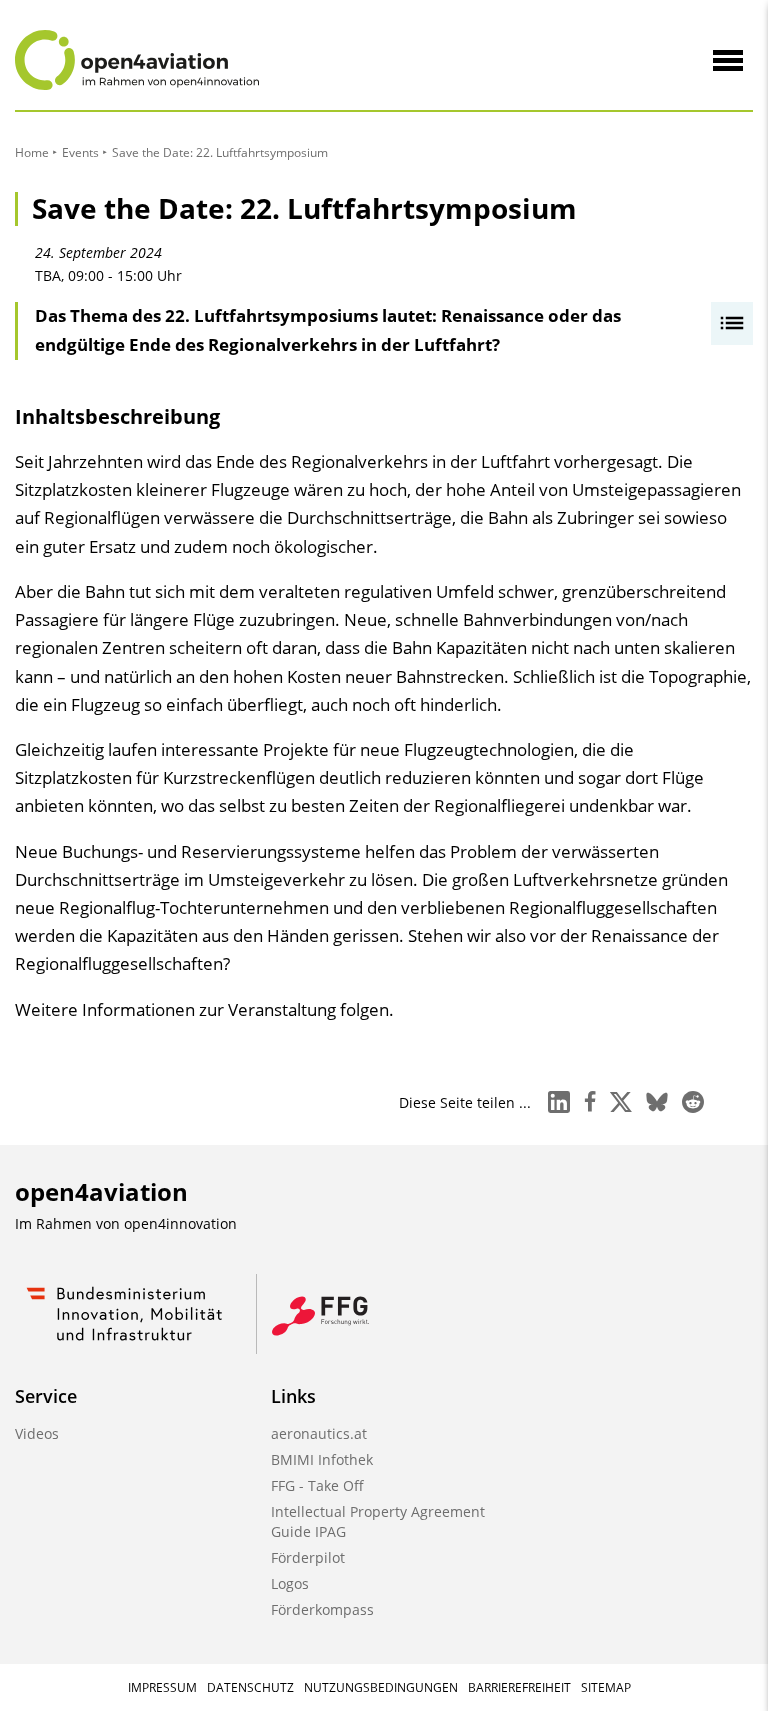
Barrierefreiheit (519, 1687)
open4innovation (180, 1223)
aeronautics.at (319, 1433)
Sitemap (606, 1687)
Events (80, 152)
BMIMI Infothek (322, 1459)
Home (32, 152)
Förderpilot (308, 1557)
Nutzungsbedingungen (381, 1687)
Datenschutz (250, 1687)
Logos (290, 1583)
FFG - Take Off (317, 1485)
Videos (37, 1433)
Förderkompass (322, 1609)
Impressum (162, 1687)
